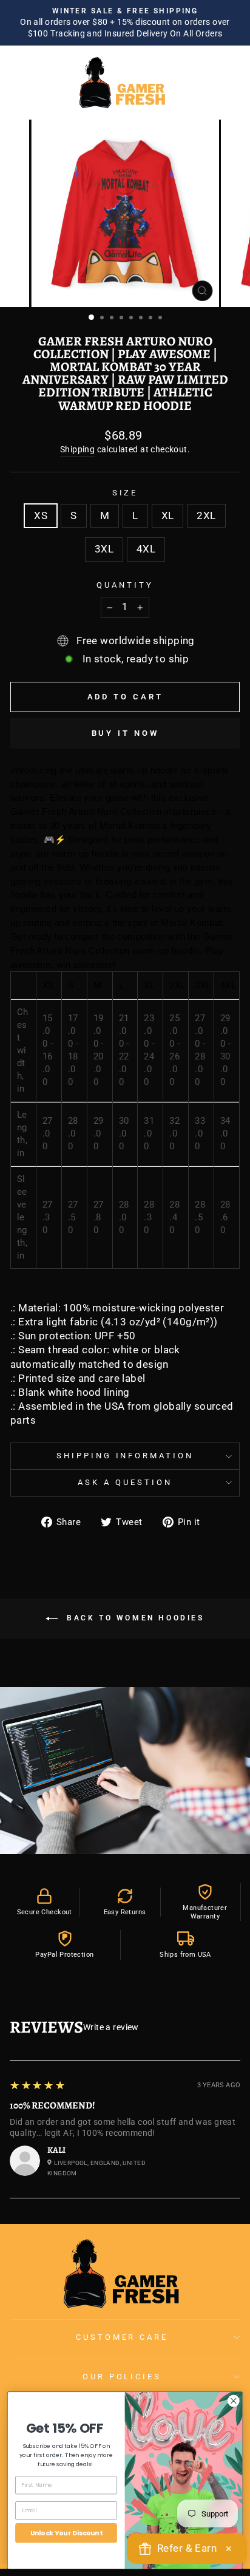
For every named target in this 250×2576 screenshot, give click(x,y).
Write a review (111, 2027)
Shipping (77, 449)
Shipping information (125, 1456)
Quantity (125, 585)
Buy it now (125, 733)
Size (125, 493)
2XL (206, 516)
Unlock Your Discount (66, 2533)
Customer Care (122, 2337)
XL (168, 516)
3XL (104, 549)
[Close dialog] (233, 2401)
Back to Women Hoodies (133, 1618)
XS (41, 516)
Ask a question (125, 1482)
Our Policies (122, 2377)
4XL (146, 549)
